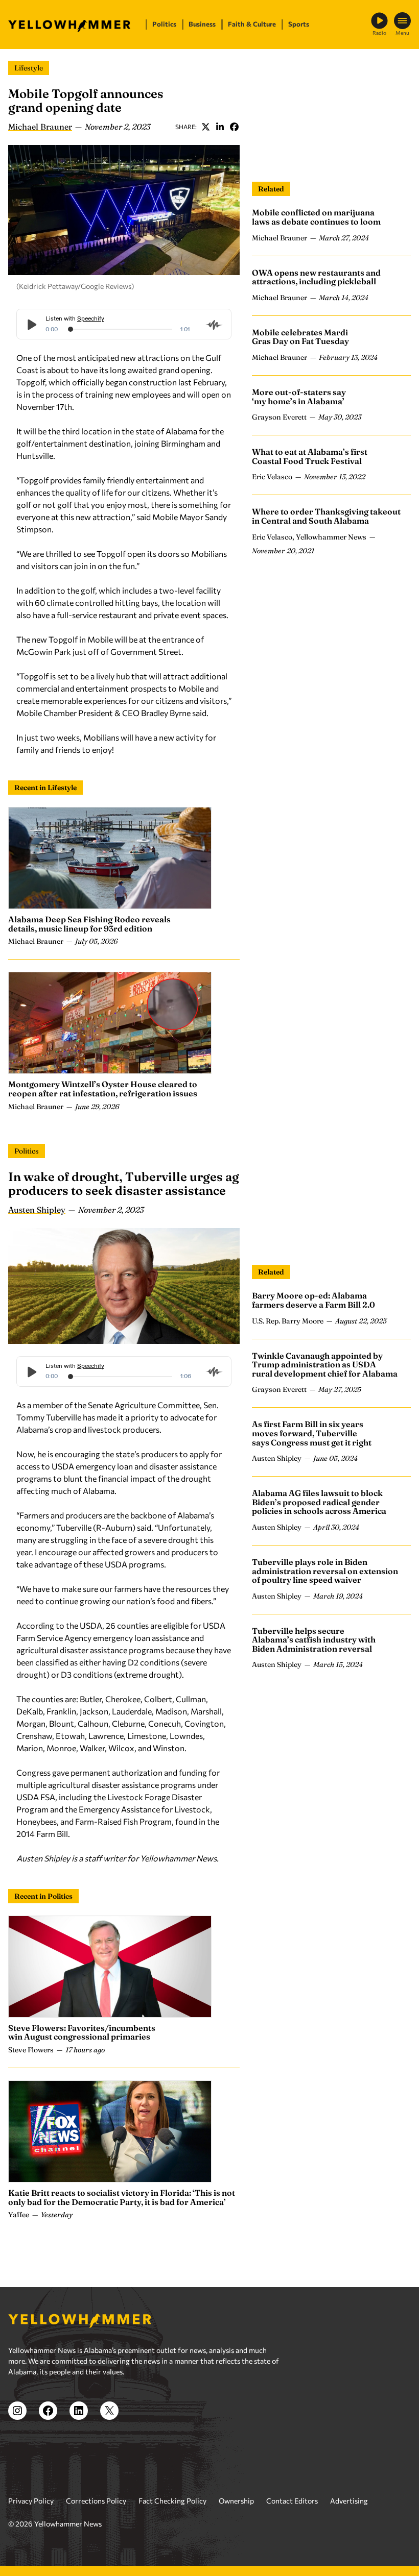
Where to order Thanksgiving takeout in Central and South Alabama (326, 516)
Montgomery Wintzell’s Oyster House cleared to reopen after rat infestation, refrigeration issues (103, 1089)
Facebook (234, 127)
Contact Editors (292, 2501)
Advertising (349, 2501)
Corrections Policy (96, 2501)
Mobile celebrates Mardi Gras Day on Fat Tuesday (300, 337)
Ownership (236, 2501)
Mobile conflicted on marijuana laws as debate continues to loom (316, 217)
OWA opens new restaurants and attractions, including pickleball (316, 277)
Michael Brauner (40, 127)
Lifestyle (29, 68)
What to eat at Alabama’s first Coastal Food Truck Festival (310, 456)
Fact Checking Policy (172, 2501)
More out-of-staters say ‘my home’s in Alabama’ (299, 397)
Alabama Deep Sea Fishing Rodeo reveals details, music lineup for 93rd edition (89, 924)
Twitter (205, 127)
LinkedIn (220, 127)
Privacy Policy (31, 2501)
